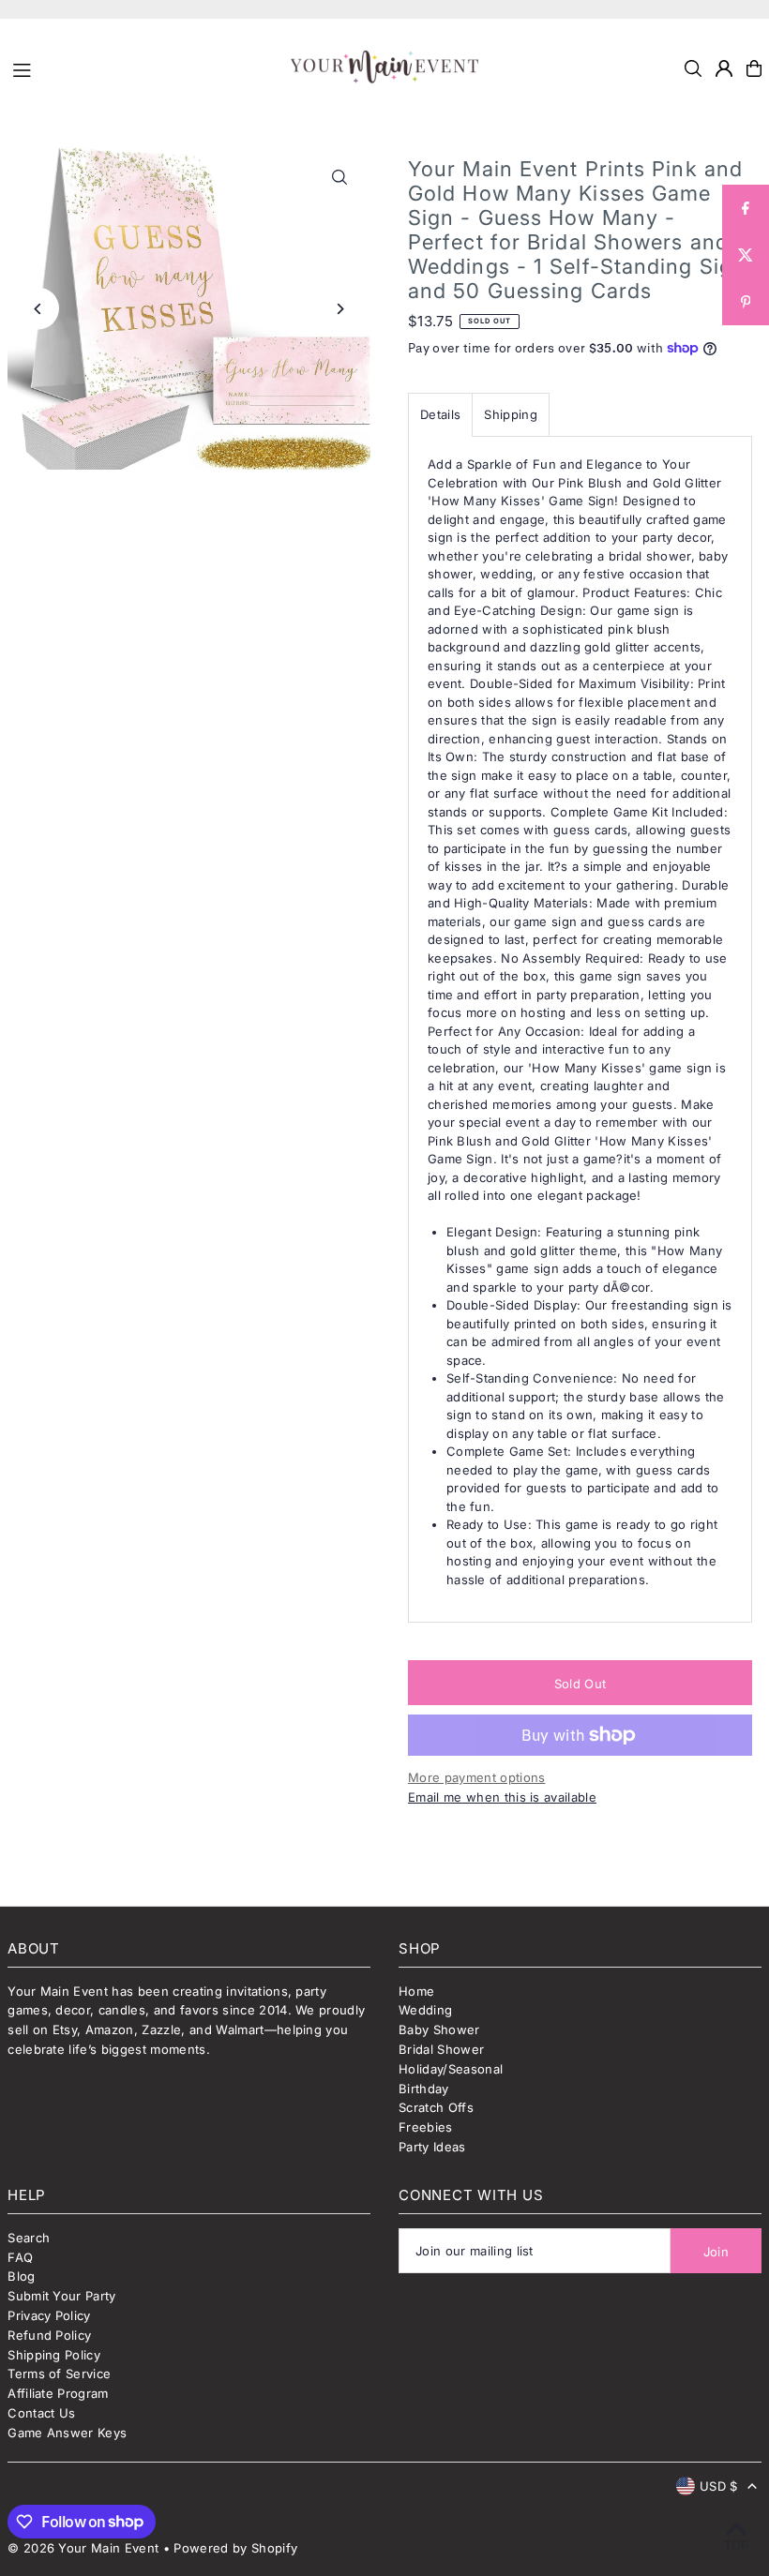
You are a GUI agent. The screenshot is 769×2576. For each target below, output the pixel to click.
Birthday (424, 2089)
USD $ (719, 2486)
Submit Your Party (62, 2296)
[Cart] (754, 68)
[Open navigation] (143, 67)
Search (29, 2238)
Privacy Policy (49, 2315)
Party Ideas (432, 2147)
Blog (21, 2276)
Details (440, 414)
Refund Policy (49, 2335)
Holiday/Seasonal (451, 2069)
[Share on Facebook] (746, 208)
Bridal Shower (441, 2049)
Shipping (511, 414)
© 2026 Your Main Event (83, 2548)
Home (416, 1991)
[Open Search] (693, 68)
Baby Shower (439, 2029)
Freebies (426, 2127)
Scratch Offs (436, 2107)
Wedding (425, 2010)
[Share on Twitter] (746, 255)
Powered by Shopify (235, 2548)
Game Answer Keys (67, 2433)
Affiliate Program (58, 2393)
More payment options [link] (477, 1777)
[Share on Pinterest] (746, 302)
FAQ (20, 2257)
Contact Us (41, 2413)
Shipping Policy (54, 2355)
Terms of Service (59, 2374)
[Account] (724, 68)
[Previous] (38, 309)
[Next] (340, 309)
